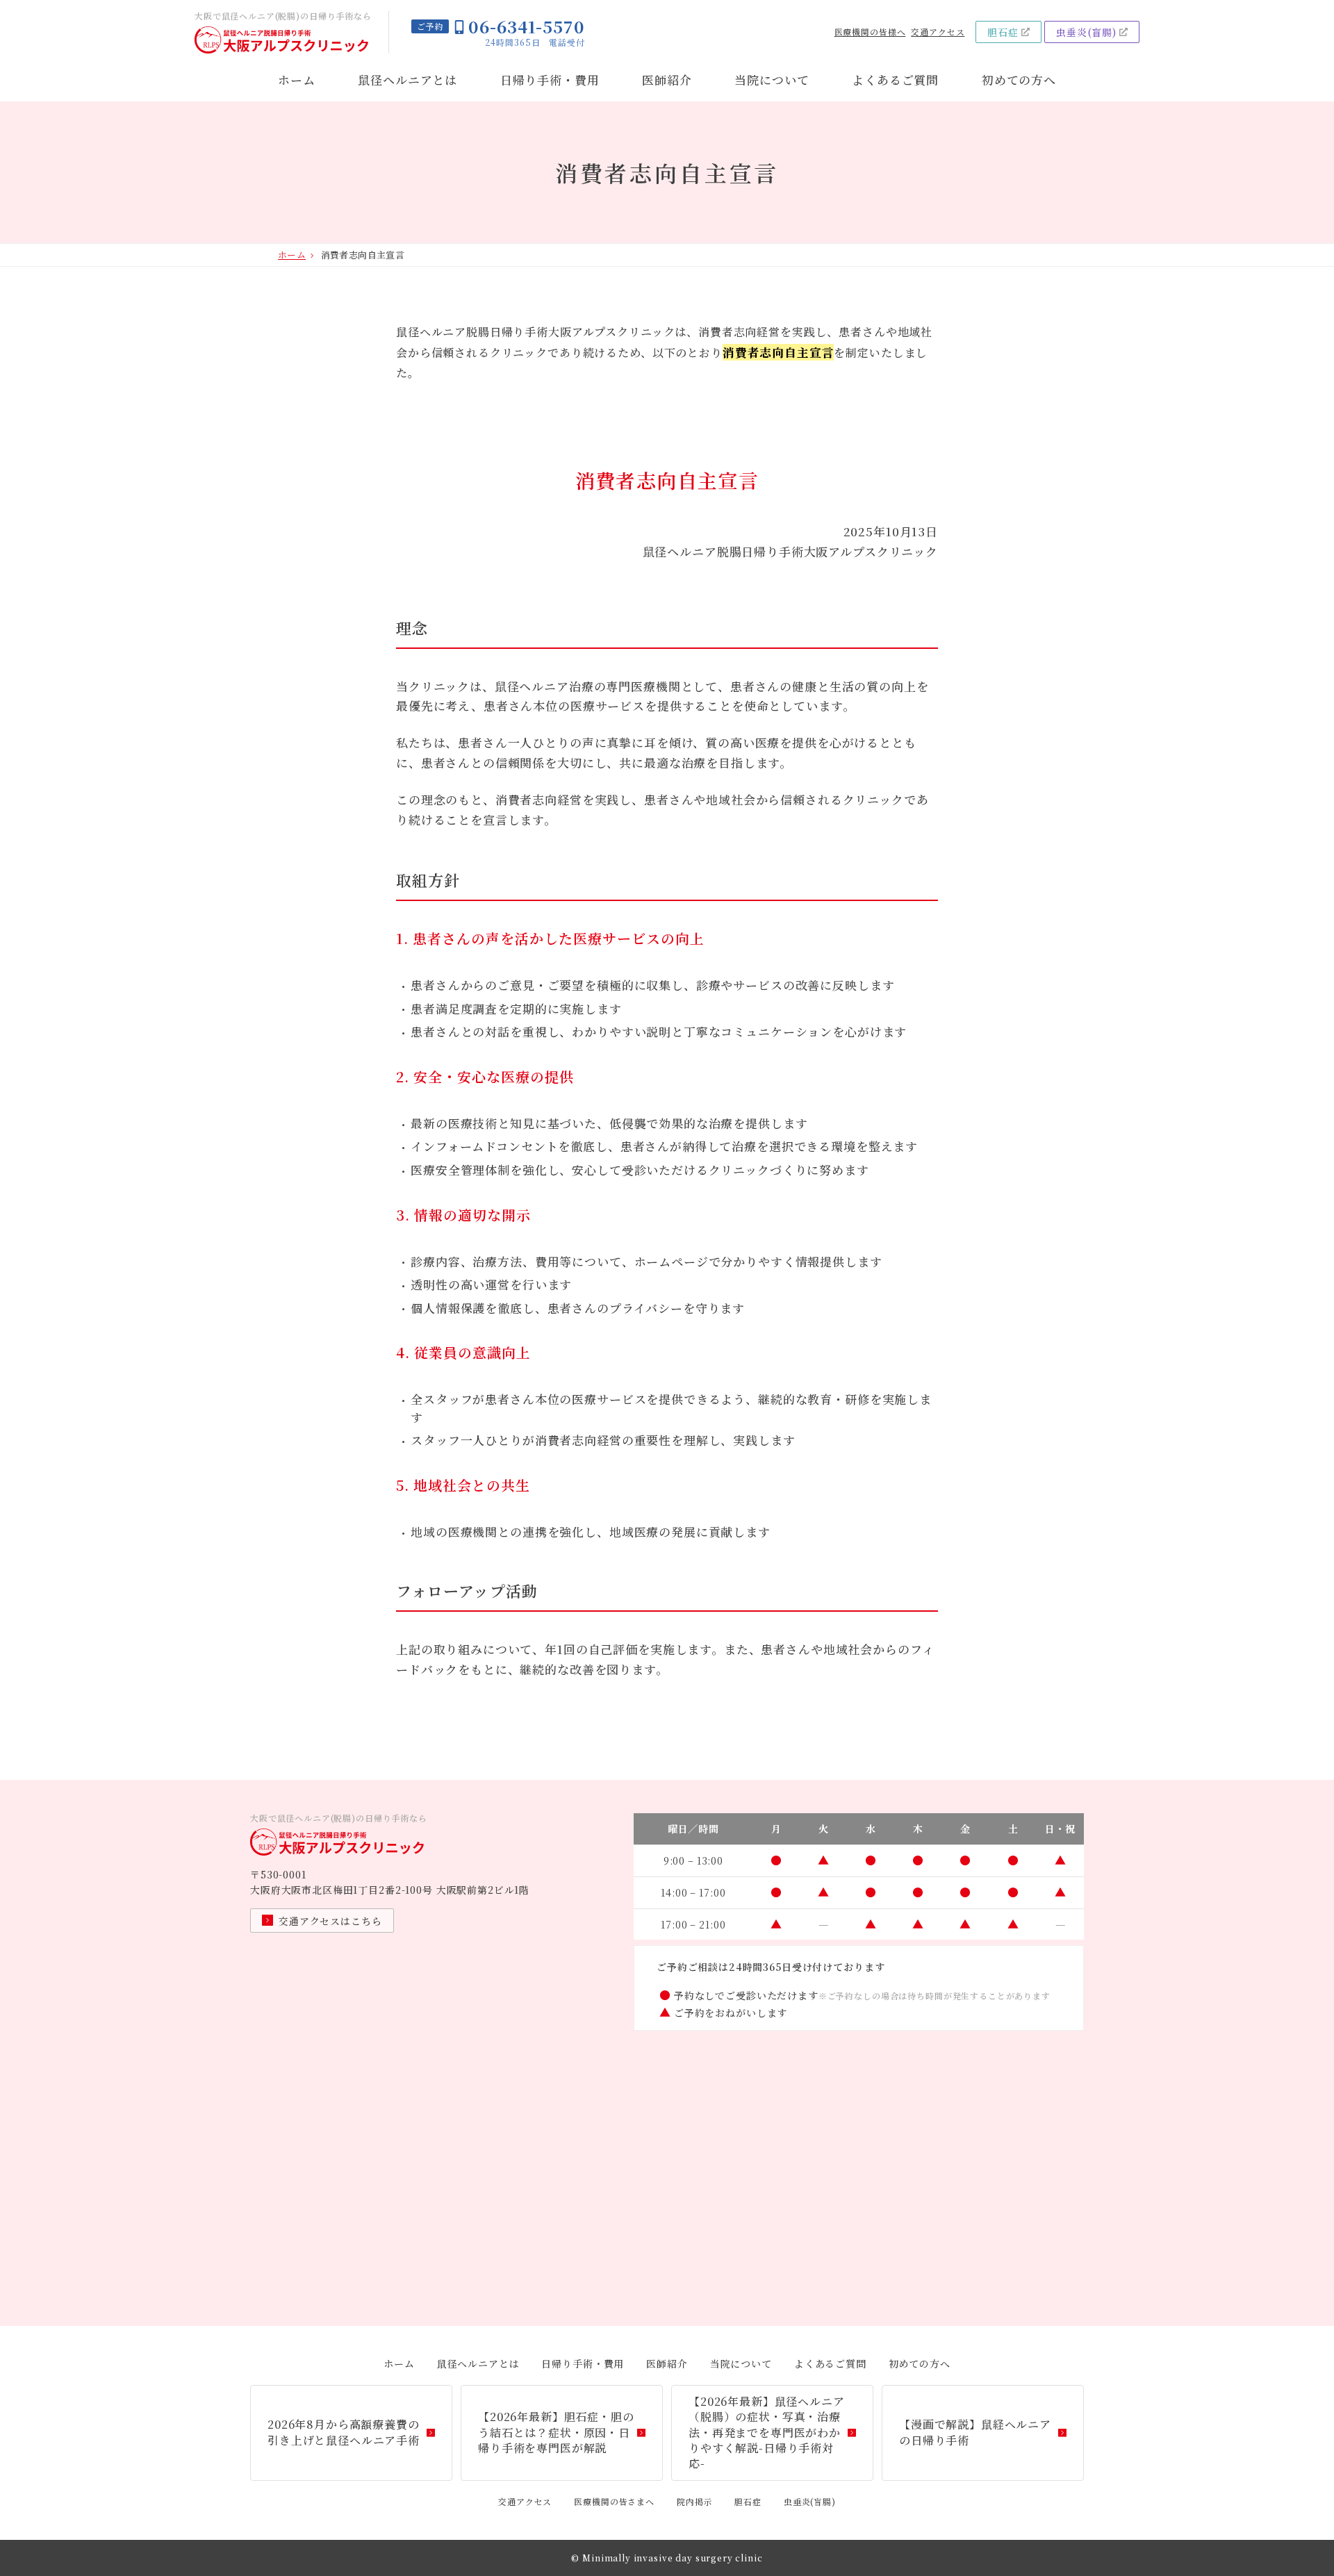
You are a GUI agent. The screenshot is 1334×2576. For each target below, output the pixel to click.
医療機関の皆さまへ (614, 2501)
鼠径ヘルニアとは (407, 80)
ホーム (297, 80)
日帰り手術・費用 (550, 80)
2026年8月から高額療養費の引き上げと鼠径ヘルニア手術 (344, 2432)
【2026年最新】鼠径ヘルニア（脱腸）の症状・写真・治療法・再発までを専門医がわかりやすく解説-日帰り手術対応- (767, 2433)
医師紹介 (667, 80)
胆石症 (1003, 32)
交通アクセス (938, 32)
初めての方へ (1019, 80)
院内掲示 (694, 2501)
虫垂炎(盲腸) (1086, 32)
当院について (772, 80)
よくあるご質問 (895, 80)
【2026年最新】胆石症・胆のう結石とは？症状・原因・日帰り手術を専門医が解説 (556, 2432)
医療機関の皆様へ (870, 32)
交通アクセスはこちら (330, 1921)
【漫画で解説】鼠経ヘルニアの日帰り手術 (975, 2432)
